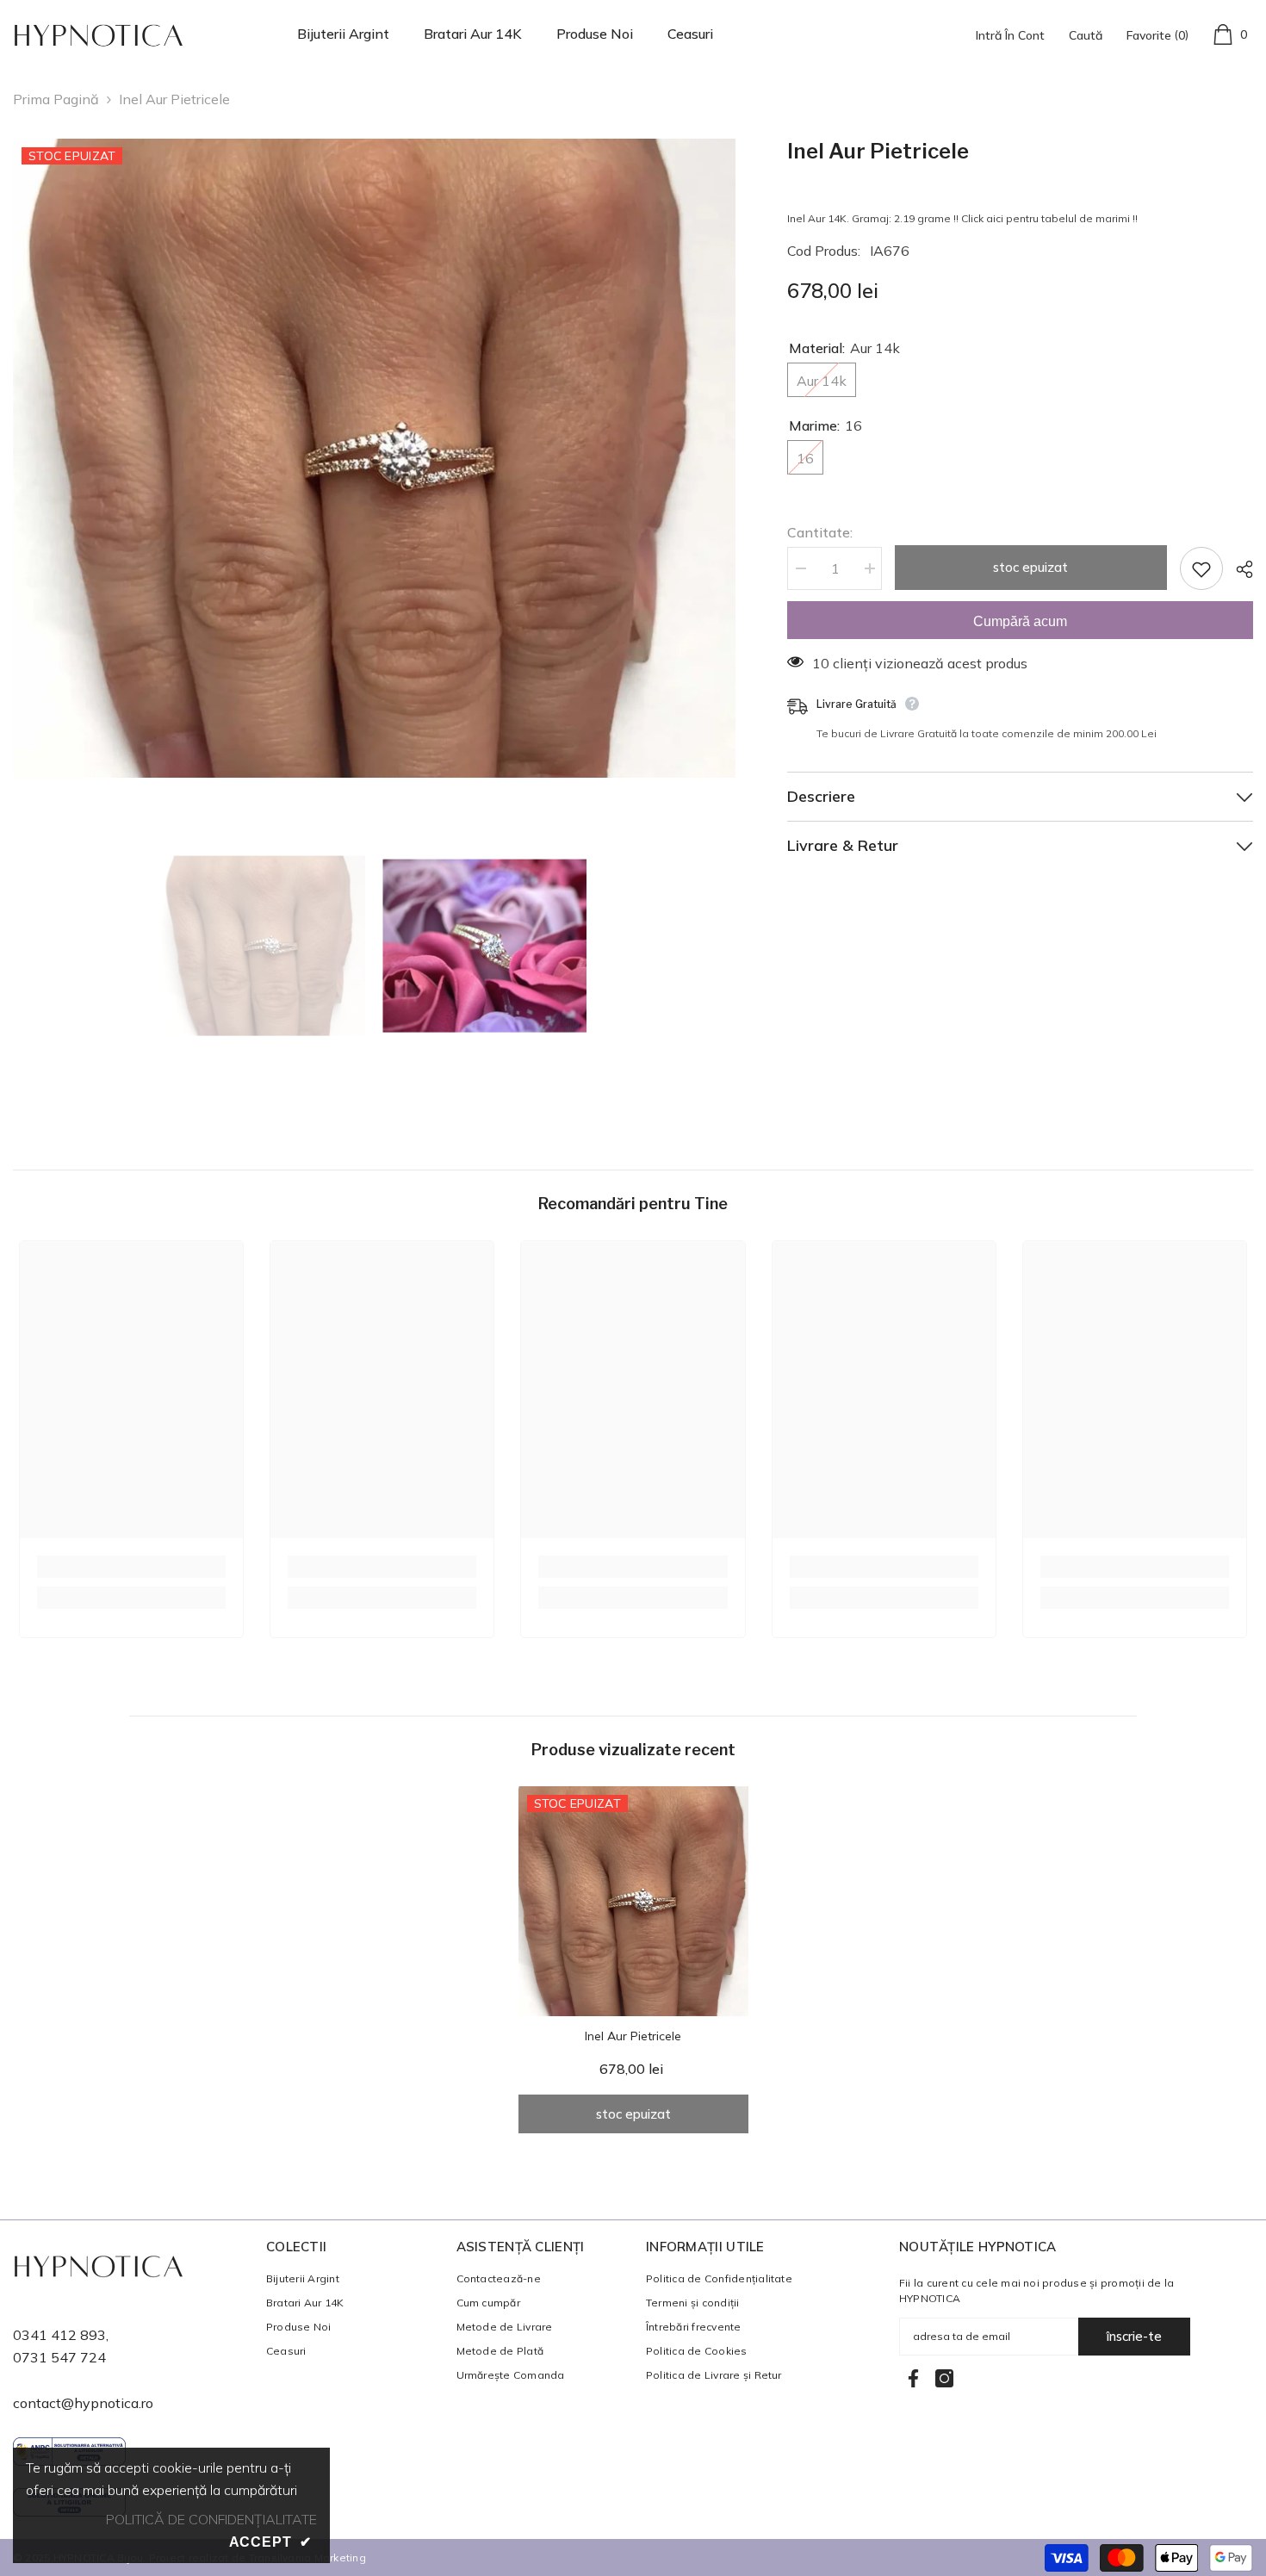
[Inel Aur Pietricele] (633, 1901)
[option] (374, 458)
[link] (131, 1567)
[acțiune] (1238, 569)
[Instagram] (944, 2378)
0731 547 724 (59, 2357)
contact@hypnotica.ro (83, 2403)
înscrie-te (1134, 2336)
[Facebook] (913, 2378)
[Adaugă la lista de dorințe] (1201, 568)
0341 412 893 (59, 2335)
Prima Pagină (56, 99)
